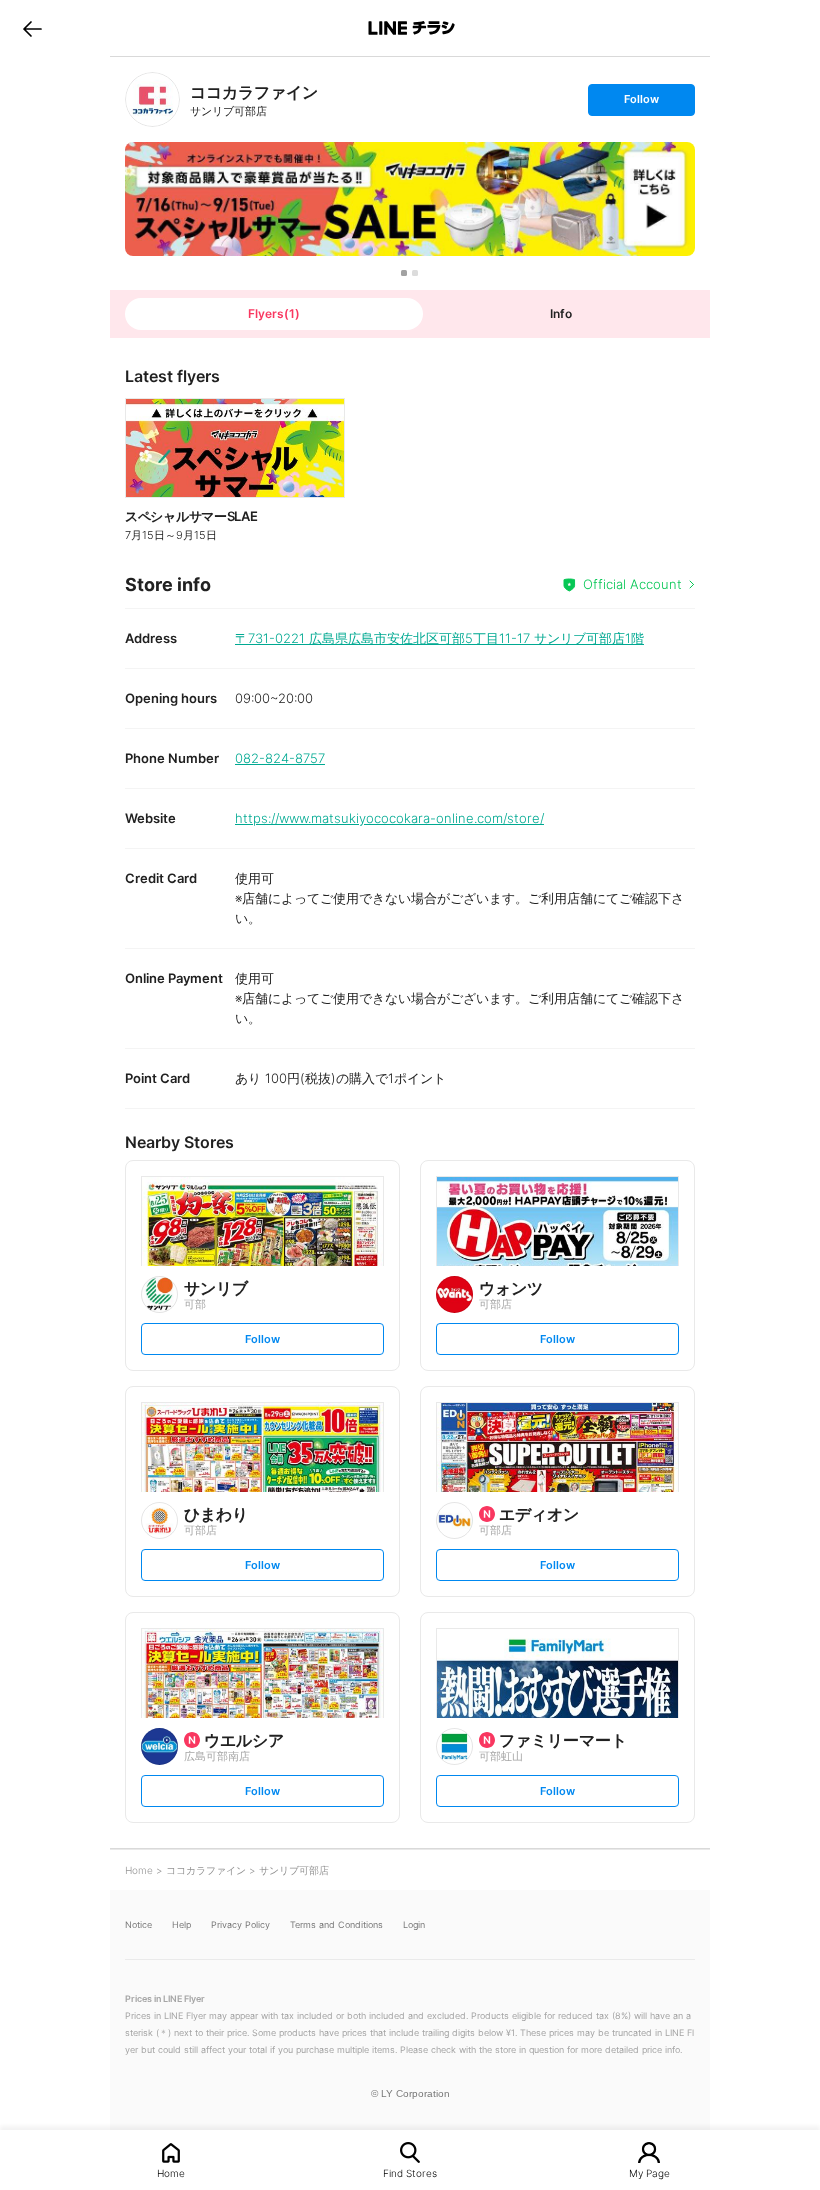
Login (414, 1924)
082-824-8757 (280, 758)
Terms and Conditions (336, 1924)
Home (171, 2172)
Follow (641, 103)
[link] (152, 99)
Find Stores (410, 2172)
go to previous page (32, 28)
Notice (138, 1924)
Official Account (632, 584)
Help (181, 1924)
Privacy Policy (240, 1924)
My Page (649, 2172)
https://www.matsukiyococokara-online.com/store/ (389, 818)
